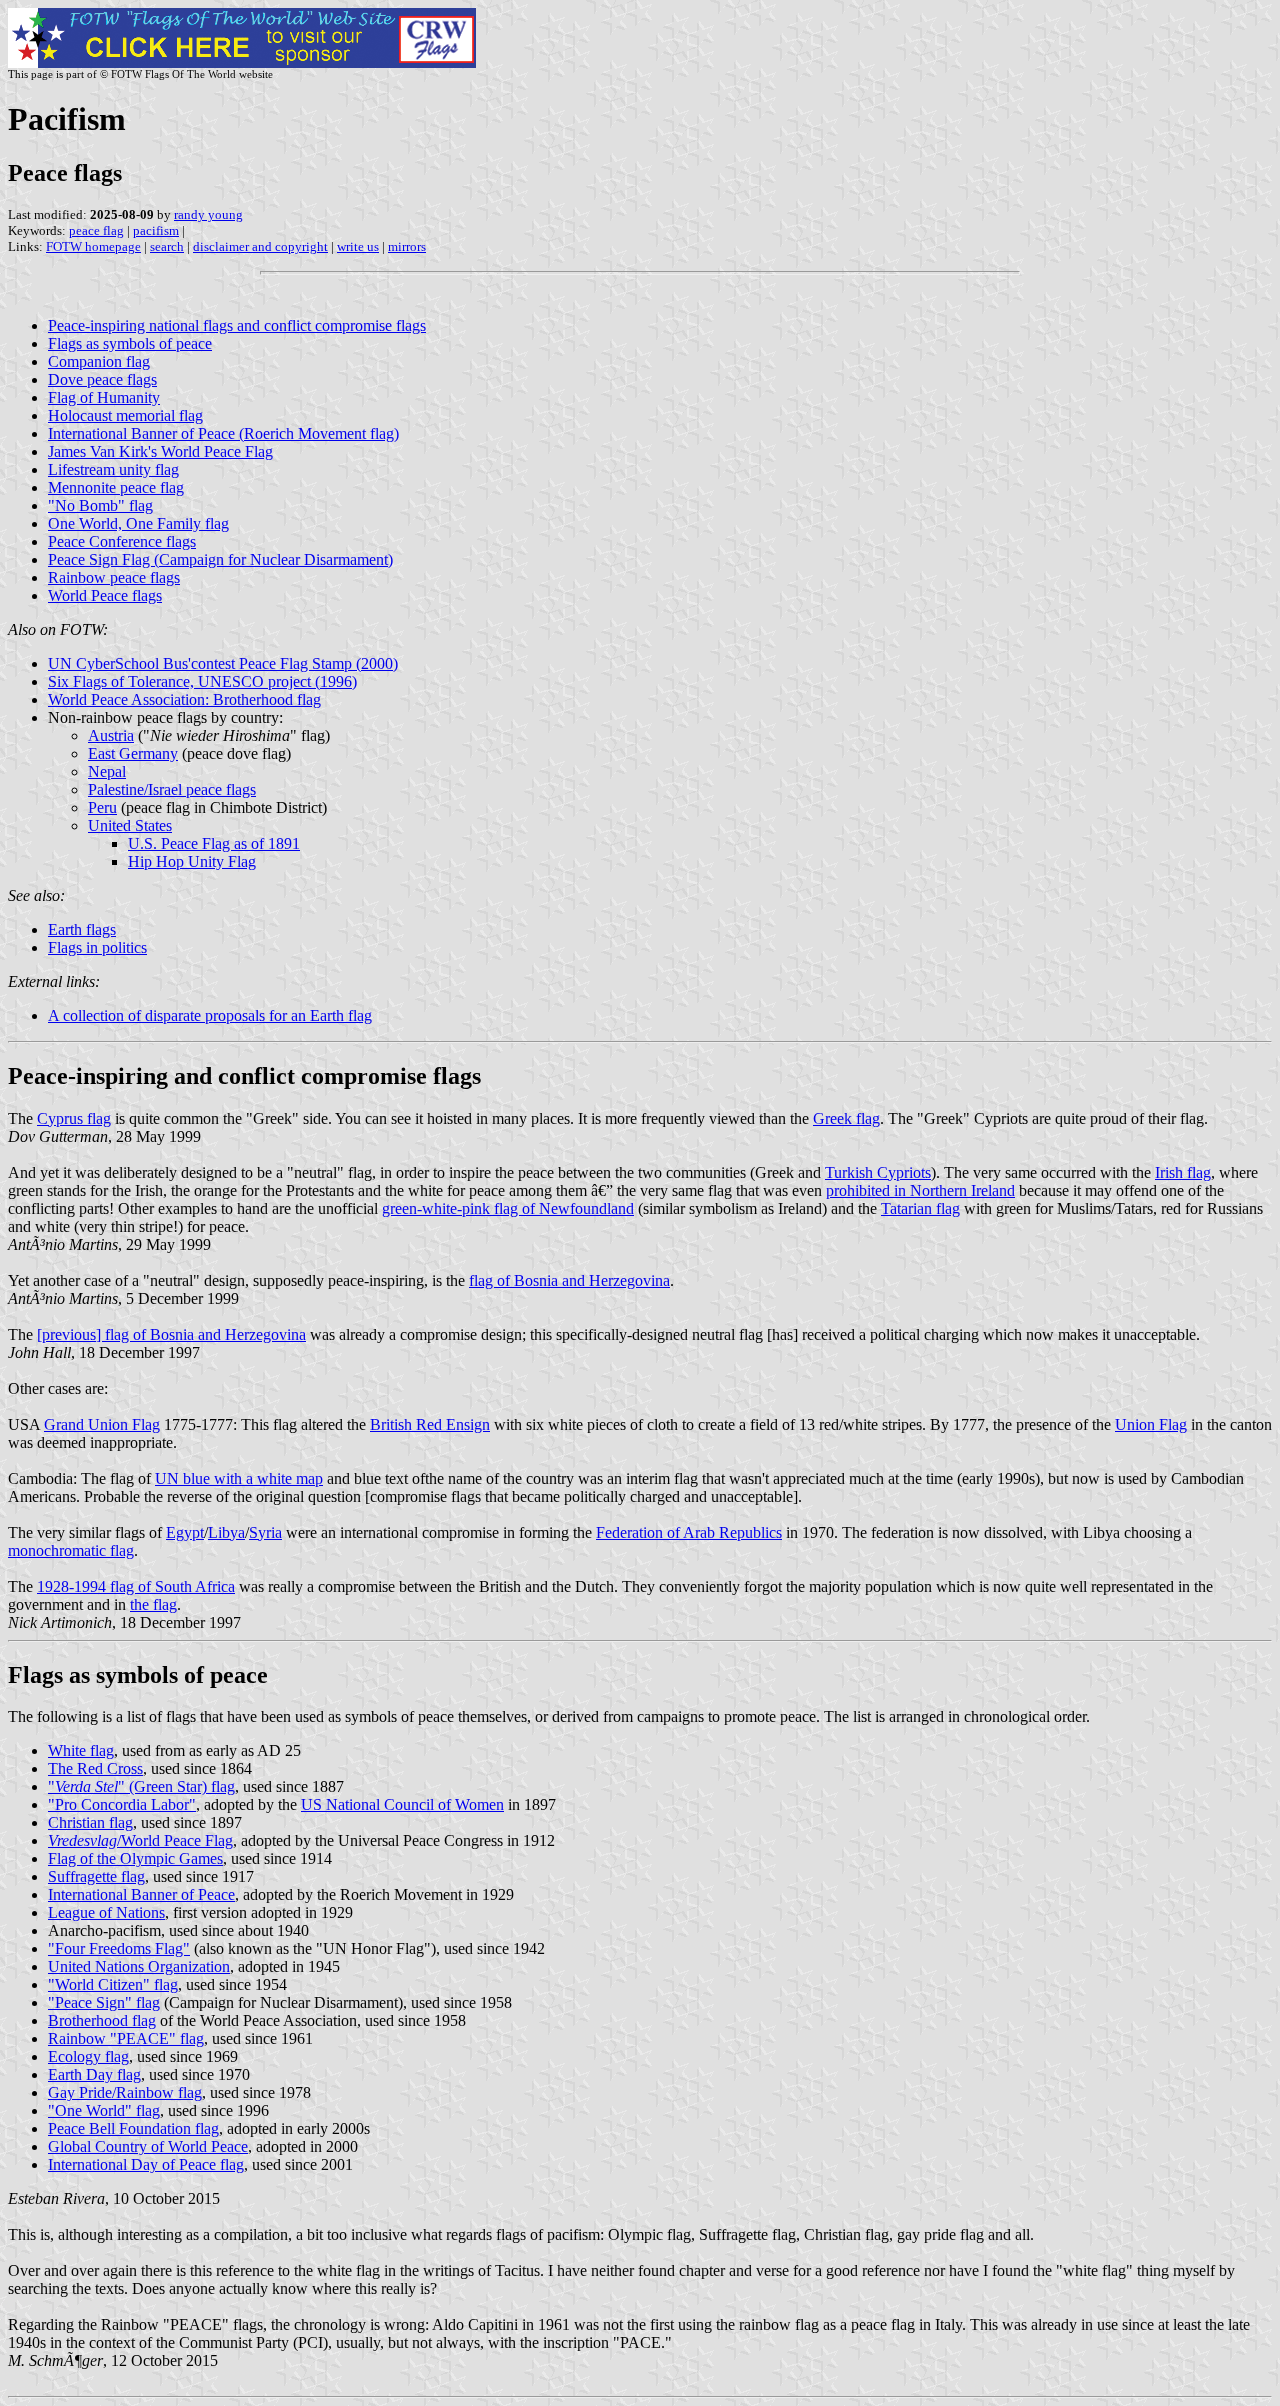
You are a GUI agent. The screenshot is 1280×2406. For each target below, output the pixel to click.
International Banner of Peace (141, 1894)
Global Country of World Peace (148, 2146)
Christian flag (90, 1822)
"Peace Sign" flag (104, 2002)
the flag (153, 1604)
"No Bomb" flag (100, 505)
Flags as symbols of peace (130, 343)
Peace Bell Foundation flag (133, 2128)
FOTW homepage (93, 246)
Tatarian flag (920, 1208)
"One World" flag (104, 2110)
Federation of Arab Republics (689, 1532)
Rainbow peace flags (114, 577)
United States (130, 825)
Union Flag (1151, 1424)
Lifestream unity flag (113, 469)
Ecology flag (88, 2056)
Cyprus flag (74, 1118)
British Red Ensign (430, 1424)
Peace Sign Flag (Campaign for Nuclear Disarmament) (220, 559)
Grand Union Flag (102, 1424)
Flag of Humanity (104, 397)
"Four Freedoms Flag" (119, 1948)
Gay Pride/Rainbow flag (125, 2092)
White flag (81, 1750)
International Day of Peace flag (146, 2164)
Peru (102, 807)
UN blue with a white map (239, 1478)
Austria (111, 735)
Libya (226, 1532)
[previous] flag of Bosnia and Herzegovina (171, 1334)
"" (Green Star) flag (141, 1786)
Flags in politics (97, 947)
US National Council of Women (402, 1804)
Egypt (185, 1532)
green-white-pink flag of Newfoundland (508, 1208)
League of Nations (106, 1912)
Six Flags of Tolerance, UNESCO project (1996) (202, 681)
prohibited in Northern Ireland (920, 1190)
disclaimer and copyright (260, 246)
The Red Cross (95, 1768)
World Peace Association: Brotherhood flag (184, 699)
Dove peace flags (102, 379)
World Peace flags (105, 595)
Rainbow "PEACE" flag (126, 2038)
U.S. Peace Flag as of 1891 (214, 843)
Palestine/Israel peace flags (172, 789)
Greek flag (846, 1118)
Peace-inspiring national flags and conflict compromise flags (237, 325)
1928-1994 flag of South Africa (136, 1586)
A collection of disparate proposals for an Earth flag (210, 1015)
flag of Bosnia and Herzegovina (569, 1280)
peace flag (96, 230)
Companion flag (99, 361)
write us (358, 246)
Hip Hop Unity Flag (192, 861)
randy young (208, 214)
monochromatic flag (71, 1550)
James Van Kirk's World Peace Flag (160, 451)
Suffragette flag (96, 1876)
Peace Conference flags (122, 541)
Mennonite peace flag (116, 487)
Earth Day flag (94, 2074)
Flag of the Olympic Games (135, 1858)
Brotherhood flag (102, 2020)
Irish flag (1183, 1172)
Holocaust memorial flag (125, 415)
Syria (265, 1532)
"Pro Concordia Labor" (122, 1804)
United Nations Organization (139, 1966)
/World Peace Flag (140, 1840)
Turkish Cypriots (878, 1172)
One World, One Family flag (138, 523)
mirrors (407, 246)
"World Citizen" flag (113, 1984)
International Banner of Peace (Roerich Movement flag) (223, 433)
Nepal (107, 771)
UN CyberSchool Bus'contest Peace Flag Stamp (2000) (223, 663)
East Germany (133, 753)
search (167, 246)
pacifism (156, 230)
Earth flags (82, 929)
